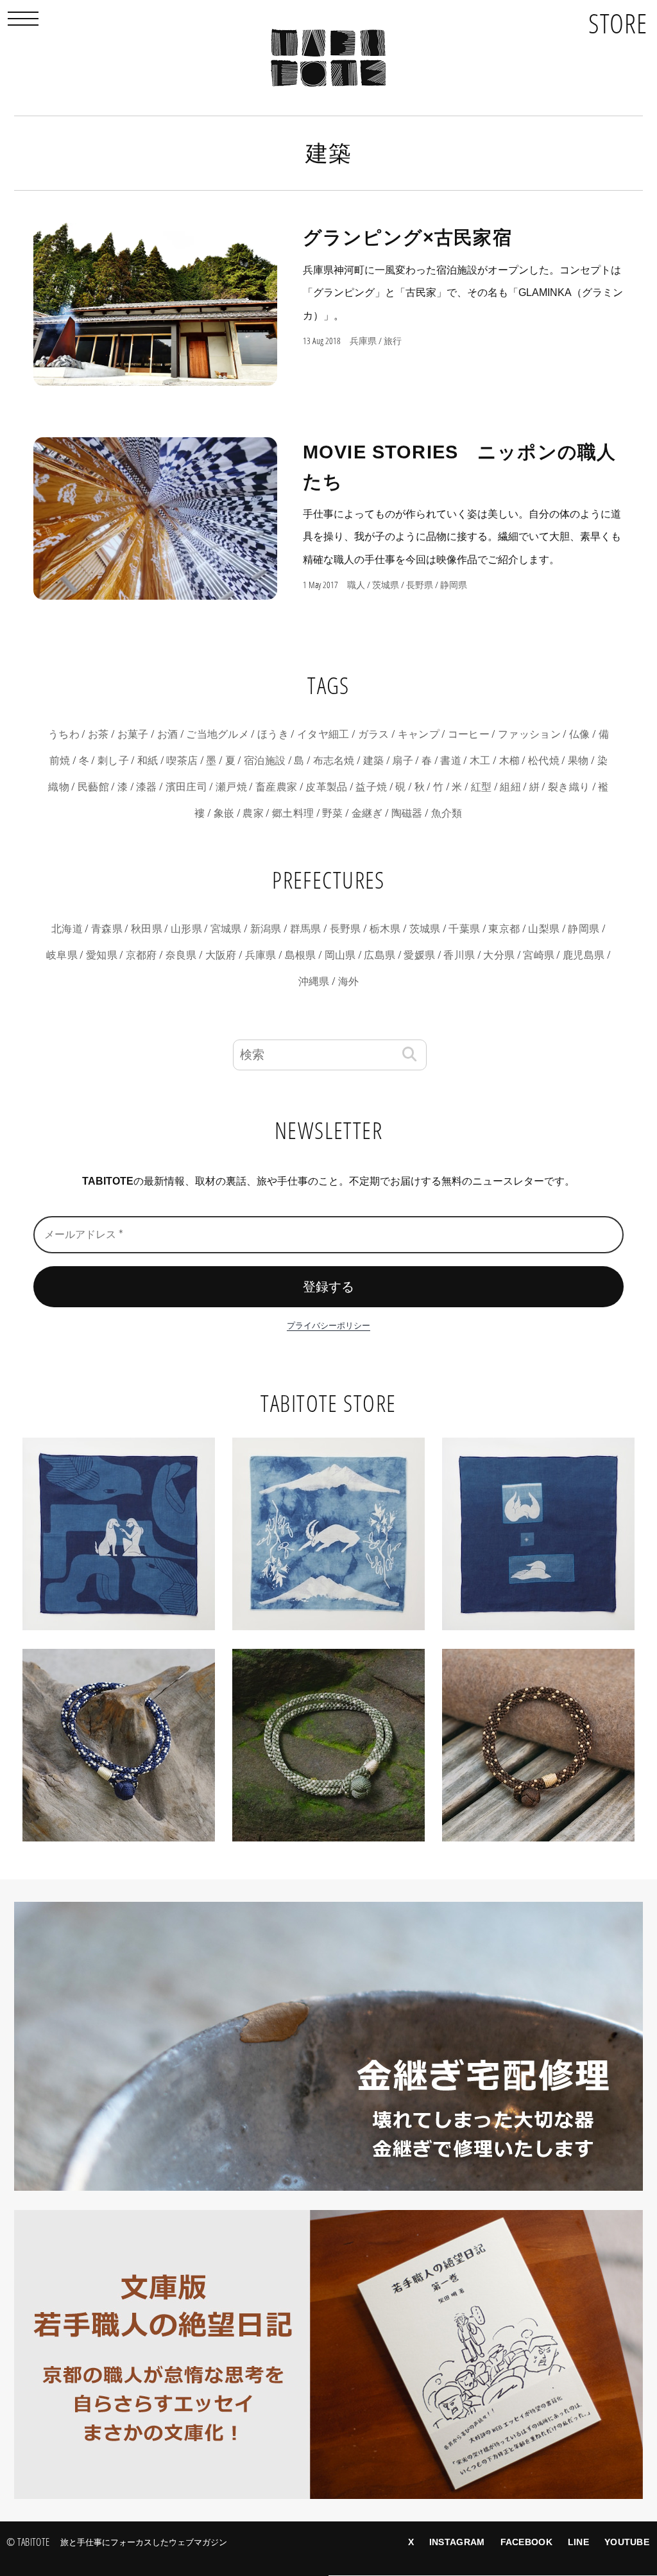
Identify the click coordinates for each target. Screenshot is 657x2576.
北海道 (67, 929)
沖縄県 (314, 981)
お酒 (168, 734)
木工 (480, 761)
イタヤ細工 (323, 734)
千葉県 (464, 929)
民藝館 (93, 787)
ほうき (273, 734)
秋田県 (147, 929)
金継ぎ (367, 813)
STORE (618, 23)
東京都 (504, 929)
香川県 (459, 955)
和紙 (148, 761)
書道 (451, 761)
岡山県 (340, 955)
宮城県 (226, 929)
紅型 (482, 787)
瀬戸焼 (231, 787)
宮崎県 (539, 955)
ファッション (529, 734)
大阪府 (221, 955)
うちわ (64, 734)
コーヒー (469, 734)
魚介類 (447, 813)
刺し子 (113, 761)
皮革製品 (326, 787)
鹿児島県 (584, 955)
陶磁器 (407, 813)
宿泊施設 (265, 761)
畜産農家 (276, 787)
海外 (349, 981)
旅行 (393, 341)
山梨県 (544, 929)
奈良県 (181, 955)
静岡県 (454, 585)
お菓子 (133, 734)
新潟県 (266, 929)
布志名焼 (334, 761)
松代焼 (544, 761)
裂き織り (569, 787)
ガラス (374, 734)
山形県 (186, 929)
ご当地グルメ (218, 734)
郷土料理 (293, 813)
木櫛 (510, 761)
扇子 (403, 761)
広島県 (380, 955)
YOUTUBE (627, 2542)
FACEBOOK (526, 2542)
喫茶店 (182, 761)
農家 (253, 813)
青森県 (107, 929)
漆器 (147, 787)
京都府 (141, 955)
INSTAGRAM (457, 2542)
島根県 (301, 955)
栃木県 (385, 929)
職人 (356, 585)
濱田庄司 (186, 787)
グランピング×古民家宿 (407, 238)
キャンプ (419, 734)
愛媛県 (419, 955)
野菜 (333, 813)
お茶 (98, 734)
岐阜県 (62, 955)
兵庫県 (363, 341)
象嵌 (224, 813)
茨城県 (386, 585)
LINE (578, 2542)
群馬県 (306, 929)
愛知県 (102, 955)
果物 (578, 761)
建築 (374, 761)
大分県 (499, 955)
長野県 (420, 585)
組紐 (510, 787)
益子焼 (371, 787)
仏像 (580, 734)
